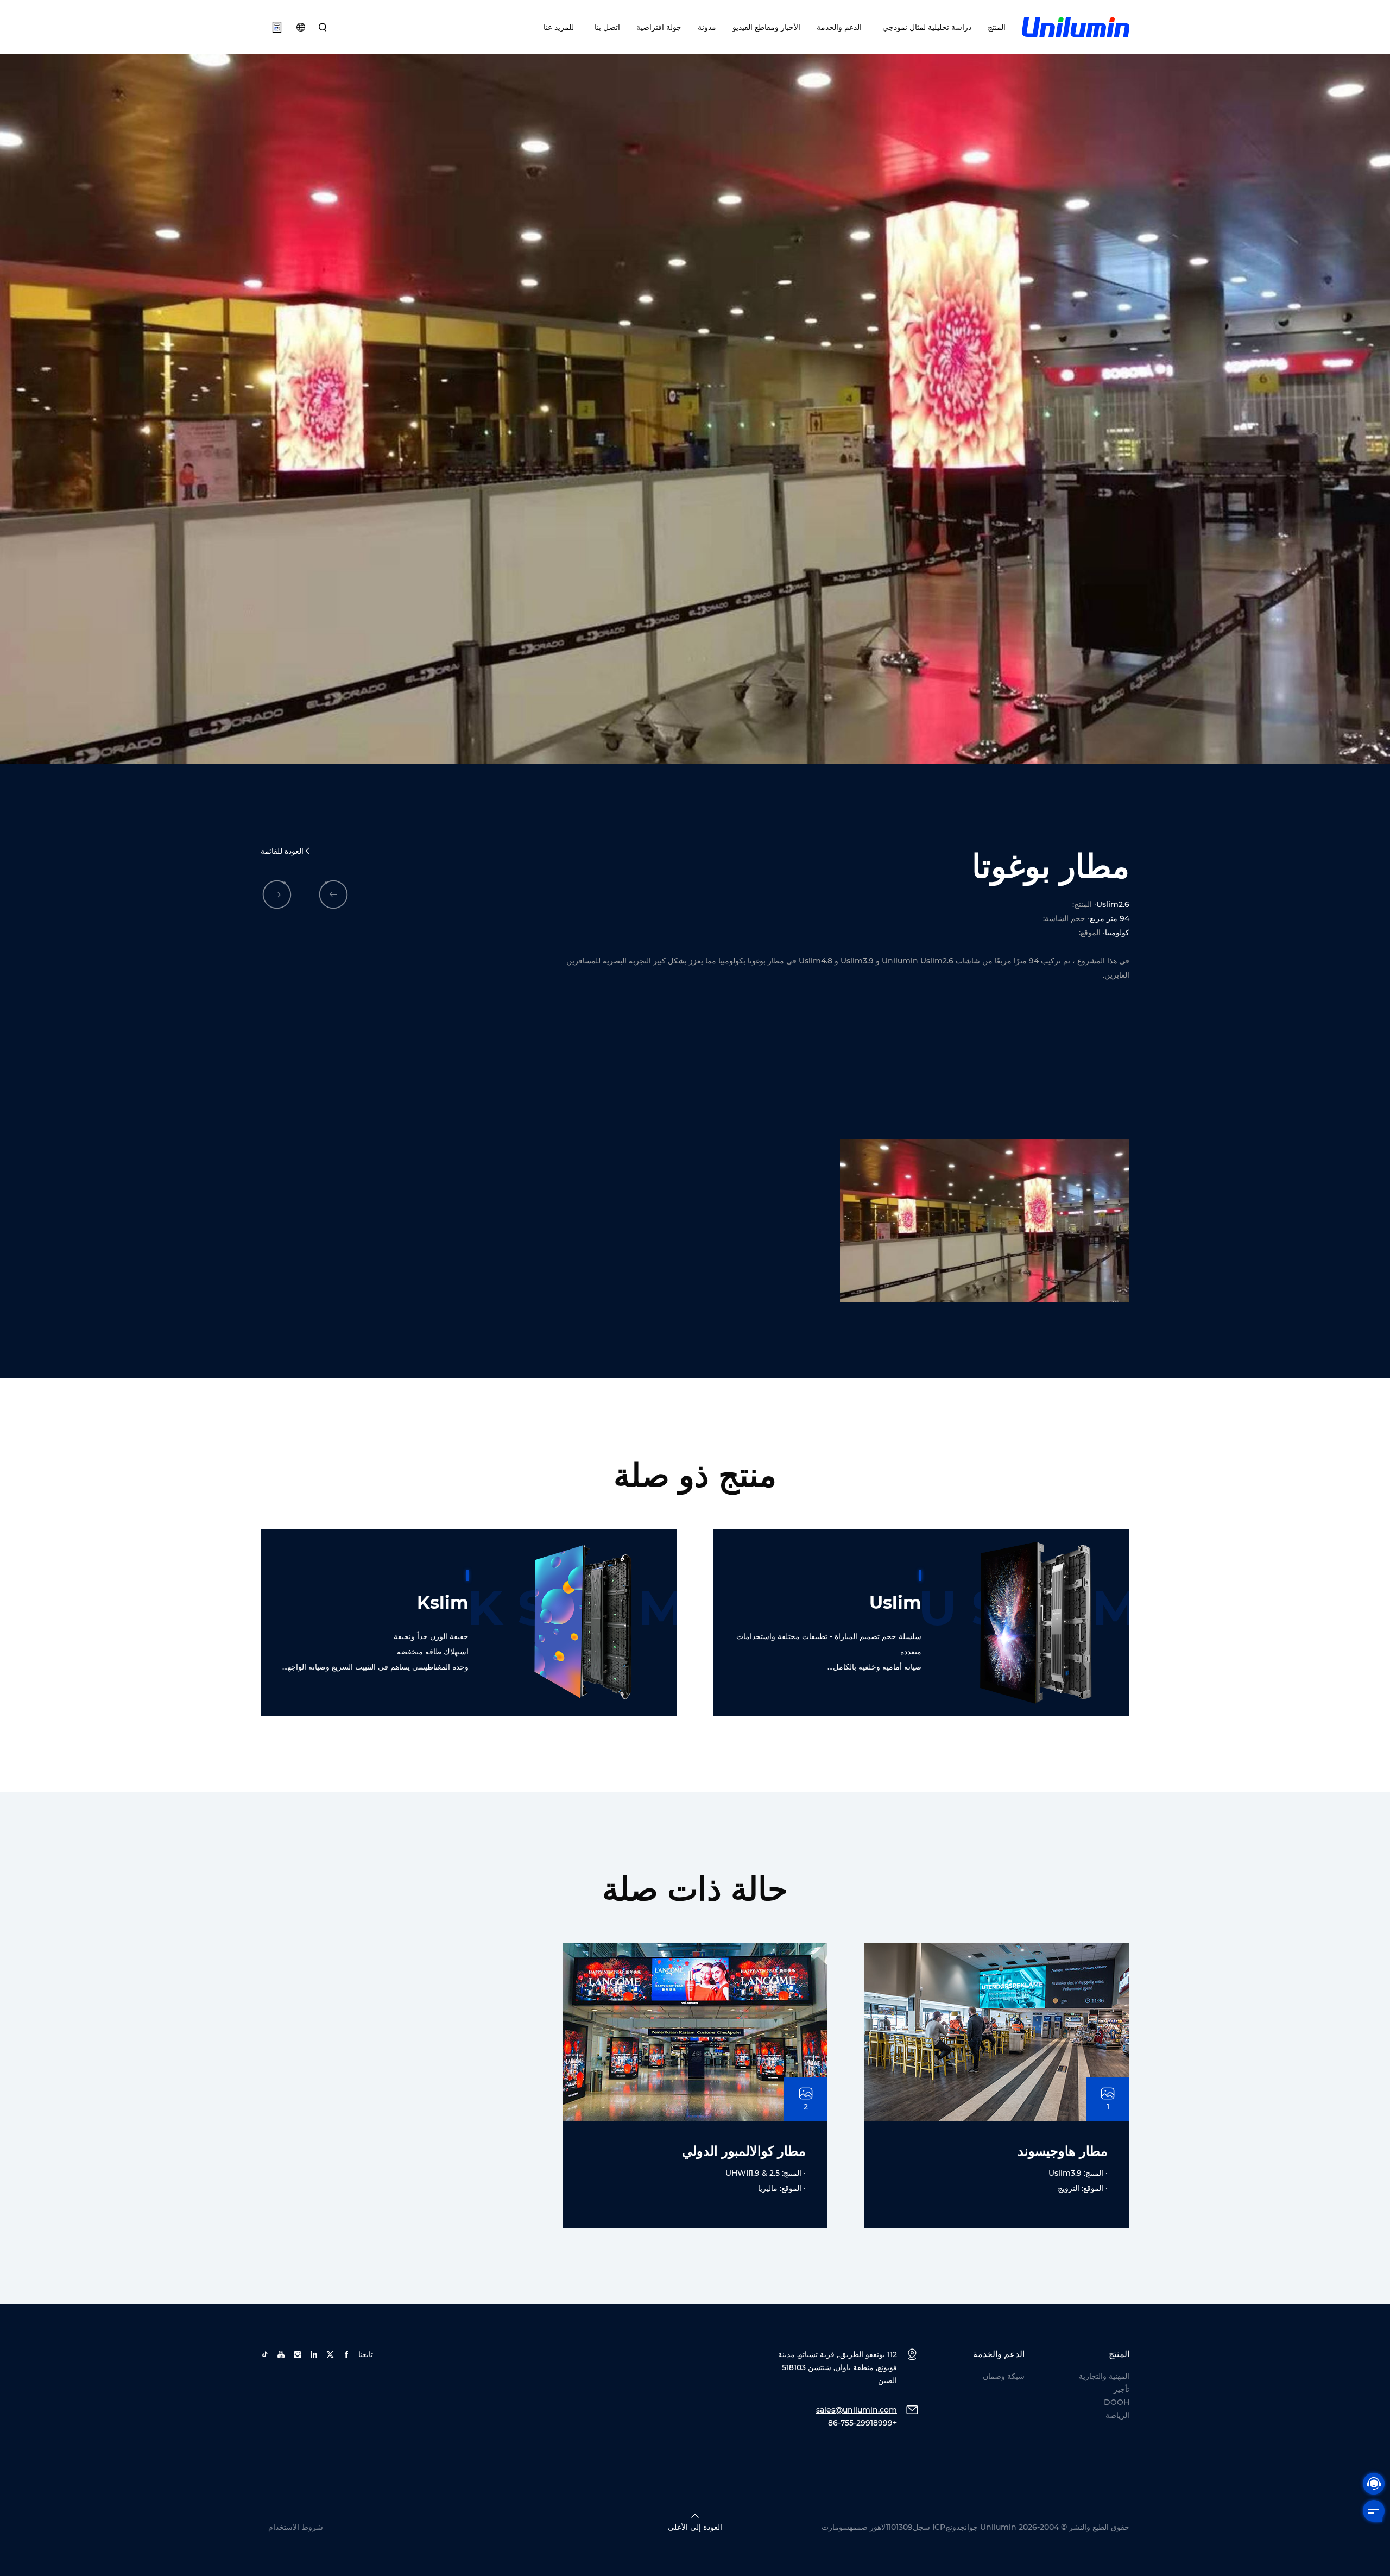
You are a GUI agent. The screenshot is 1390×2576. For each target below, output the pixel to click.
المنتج (997, 27)
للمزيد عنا (559, 27)
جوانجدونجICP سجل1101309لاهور (924, 2527)
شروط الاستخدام (296, 2527)
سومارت (835, 2527)
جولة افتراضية (659, 27)
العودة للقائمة (282, 851)
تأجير (1122, 2389)
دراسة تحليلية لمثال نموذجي (925, 27)
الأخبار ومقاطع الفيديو (766, 27)
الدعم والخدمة (839, 27)
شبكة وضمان (1004, 2376)
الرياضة (1117, 2415)
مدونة (707, 27)
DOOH (1117, 2402)
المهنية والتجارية (1104, 2376)
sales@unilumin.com (857, 2410)
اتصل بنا (605, 27)
